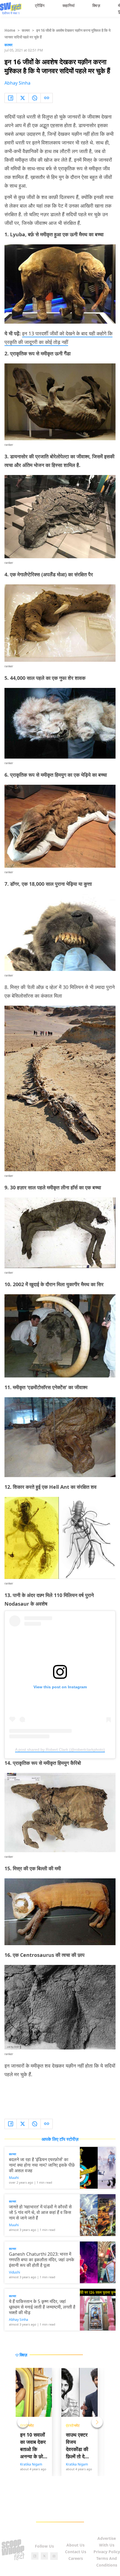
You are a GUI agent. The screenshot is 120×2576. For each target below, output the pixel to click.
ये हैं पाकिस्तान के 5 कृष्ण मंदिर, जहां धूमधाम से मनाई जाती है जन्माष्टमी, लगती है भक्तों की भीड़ (42, 2307)
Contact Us (76, 2552)
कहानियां (69, 5)
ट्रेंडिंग (40, 5)
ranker (9, 445)
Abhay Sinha (17, 83)
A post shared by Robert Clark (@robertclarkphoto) (60, 1750)
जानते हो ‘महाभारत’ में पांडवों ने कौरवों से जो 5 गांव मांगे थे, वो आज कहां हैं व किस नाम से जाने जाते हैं (40, 2212)
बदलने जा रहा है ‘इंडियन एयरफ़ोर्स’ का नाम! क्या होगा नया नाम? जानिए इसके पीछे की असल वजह (42, 2165)
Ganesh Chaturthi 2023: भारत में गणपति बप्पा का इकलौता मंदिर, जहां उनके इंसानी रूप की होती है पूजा (42, 2260)
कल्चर (26, 30)
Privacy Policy (107, 2552)
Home (10, 30)
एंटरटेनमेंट (73, 2425)
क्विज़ (96, 5)
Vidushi (15, 2272)
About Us (75, 2545)
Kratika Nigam (31, 2464)
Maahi (14, 2178)
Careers (76, 2558)
